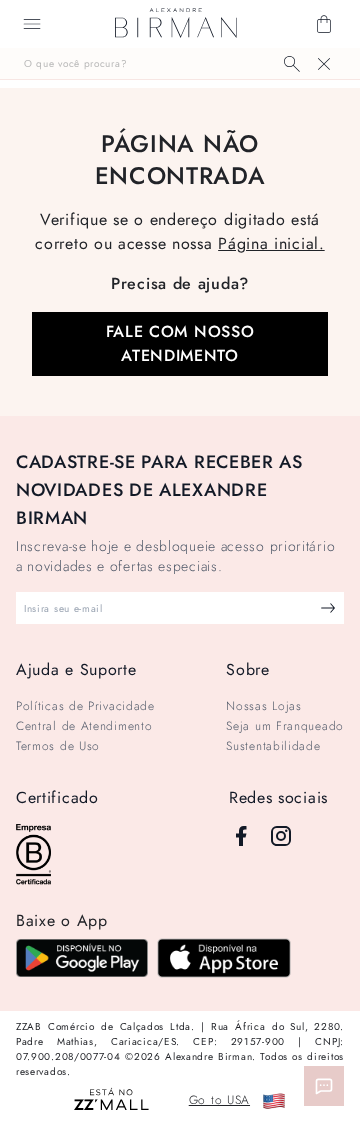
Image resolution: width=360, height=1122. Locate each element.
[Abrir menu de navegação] (32, 24)
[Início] (176, 24)
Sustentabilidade (273, 746)
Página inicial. (271, 243)
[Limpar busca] (324, 64)
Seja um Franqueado (285, 726)
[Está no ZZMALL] (111, 1100)
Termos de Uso (58, 746)
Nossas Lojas (263, 706)
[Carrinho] (324, 24)
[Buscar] (292, 64)
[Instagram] (281, 836)
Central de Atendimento (84, 726)
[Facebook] (241, 836)
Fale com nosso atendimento (180, 343)
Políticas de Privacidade (85, 706)
